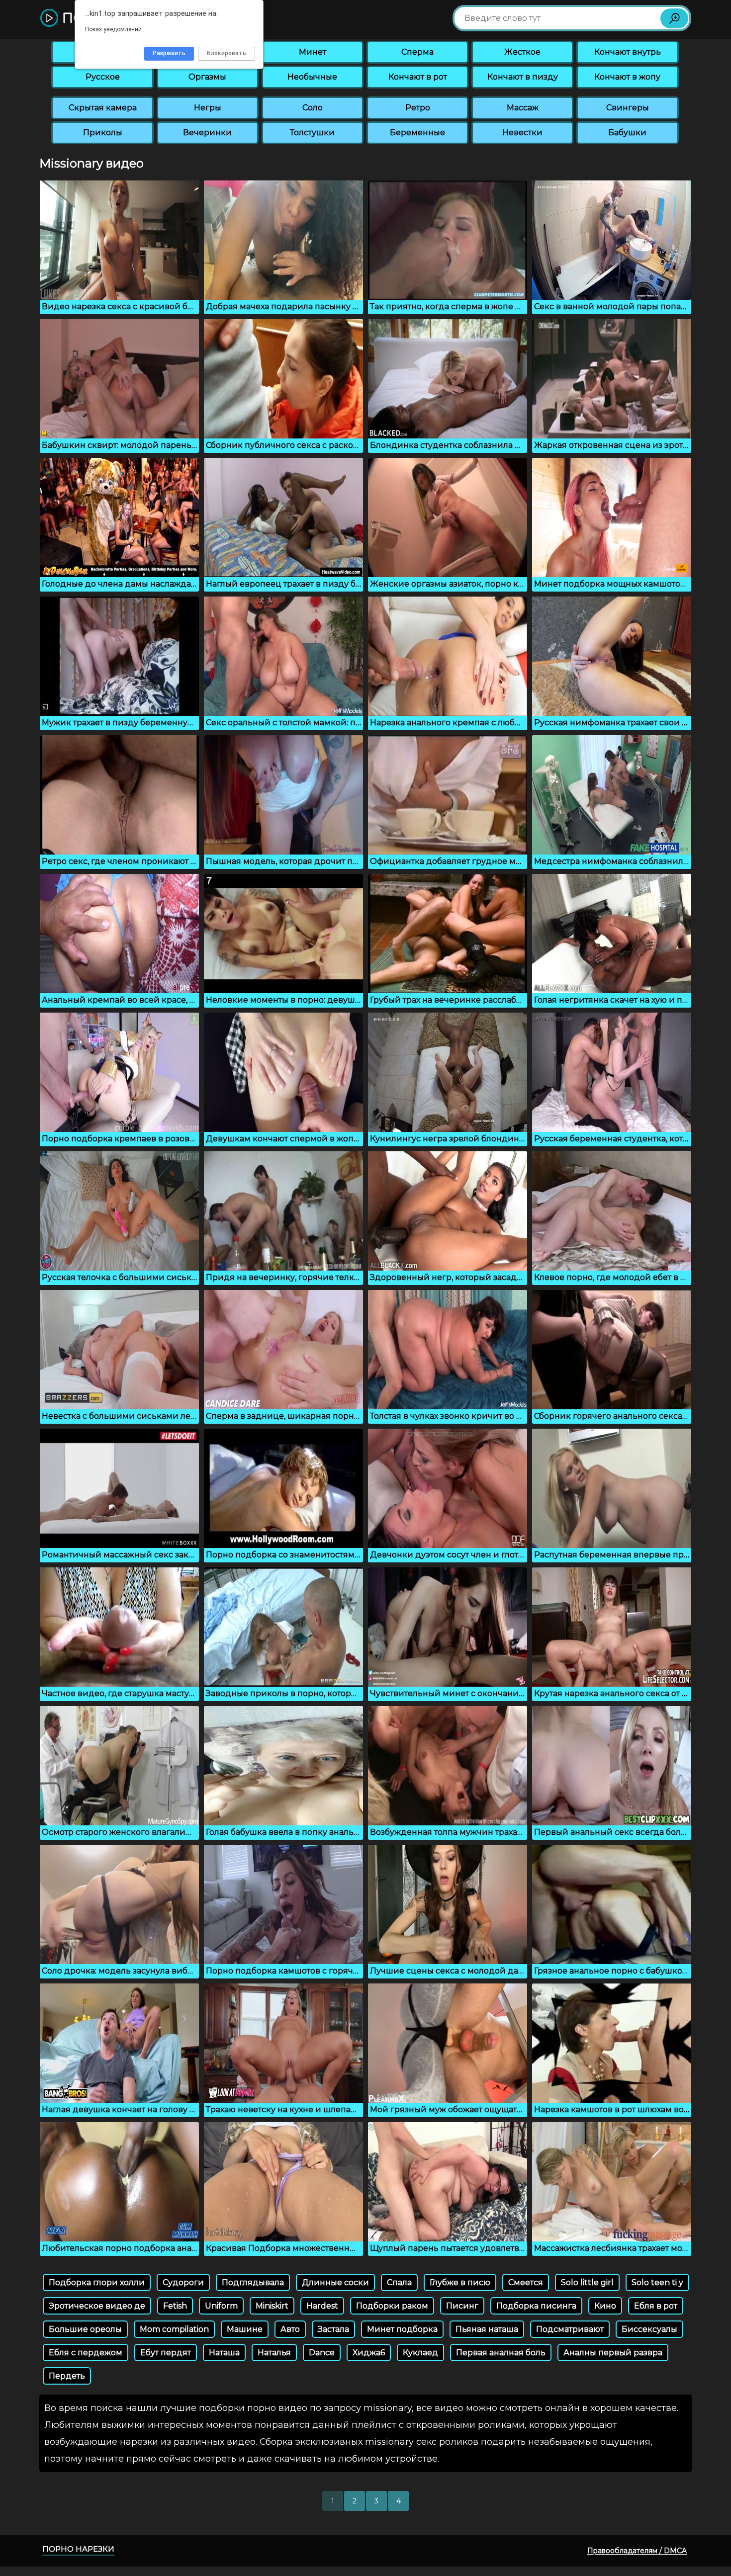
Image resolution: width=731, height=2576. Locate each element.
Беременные (417, 132)
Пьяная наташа (487, 2329)
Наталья (274, 2353)
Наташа (224, 2353)
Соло (313, 108)
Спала (399, 2282)
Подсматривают (570, 2329)
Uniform (221, 2306)
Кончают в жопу (627, 77)
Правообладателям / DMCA (637, 2551)
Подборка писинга (536, 2306)
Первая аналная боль (501, 2353)
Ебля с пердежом (86, 2353)
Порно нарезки (78, 2549)
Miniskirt (272, 2306)
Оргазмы (207, 77)
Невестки (522, 132)
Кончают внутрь (628, 52)
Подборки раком (392, 2306)
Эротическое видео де (97, 2306)
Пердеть (67, 2376)
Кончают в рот (418, 77)
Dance (322, 2353)
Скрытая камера (103, 108)
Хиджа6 (369, 2353)
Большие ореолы (85, 2329)
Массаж (523, 108)
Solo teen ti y (657, 2282)
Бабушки (627, 132)
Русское (103, 77)
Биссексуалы (649, 2329)
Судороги (183, 2282)
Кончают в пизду (523, 77)
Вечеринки (207, 132)
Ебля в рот (656, 2306)
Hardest (322, 2306)
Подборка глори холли (97, 2282)
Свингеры (628, 108)
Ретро (418, 108)
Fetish (175, 2306)
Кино (605, 2306)
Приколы (103, 132)
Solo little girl (587, 2282)
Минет (313, 52)
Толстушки (312, 132)
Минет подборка (402, 2329)
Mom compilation (174, 2329)
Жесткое (522, 52)
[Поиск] (674, 18)
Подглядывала (253, 2282)
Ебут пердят (166, 2353)
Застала (333, 2329)
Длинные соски (335, 2282)
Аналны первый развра (613, 2353)
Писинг (462, 2306)
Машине (245, 2329)
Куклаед (420, 2353)
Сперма (417, 52)
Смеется (526, 2282)
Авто (290, 2329)
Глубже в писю (460, 2282)
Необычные (312, 77)
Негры (208, 108)
